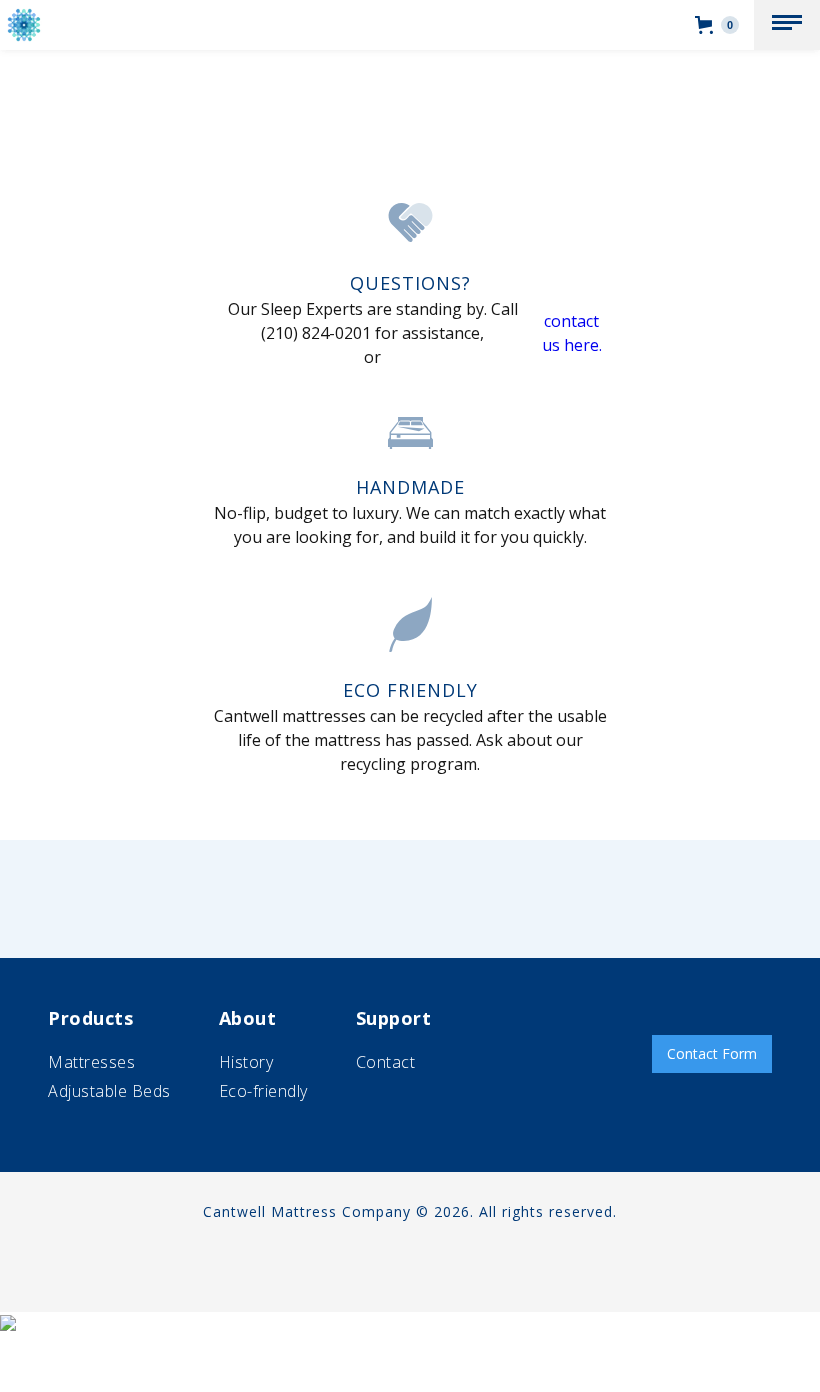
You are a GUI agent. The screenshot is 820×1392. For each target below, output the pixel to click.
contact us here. (572, 333)
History (246, 1062)
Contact (386, 1062)
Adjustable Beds (109, 1091)
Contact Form (712, 1053)
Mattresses (91, 1062)
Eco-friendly (263, 1091)
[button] (787, 25)
